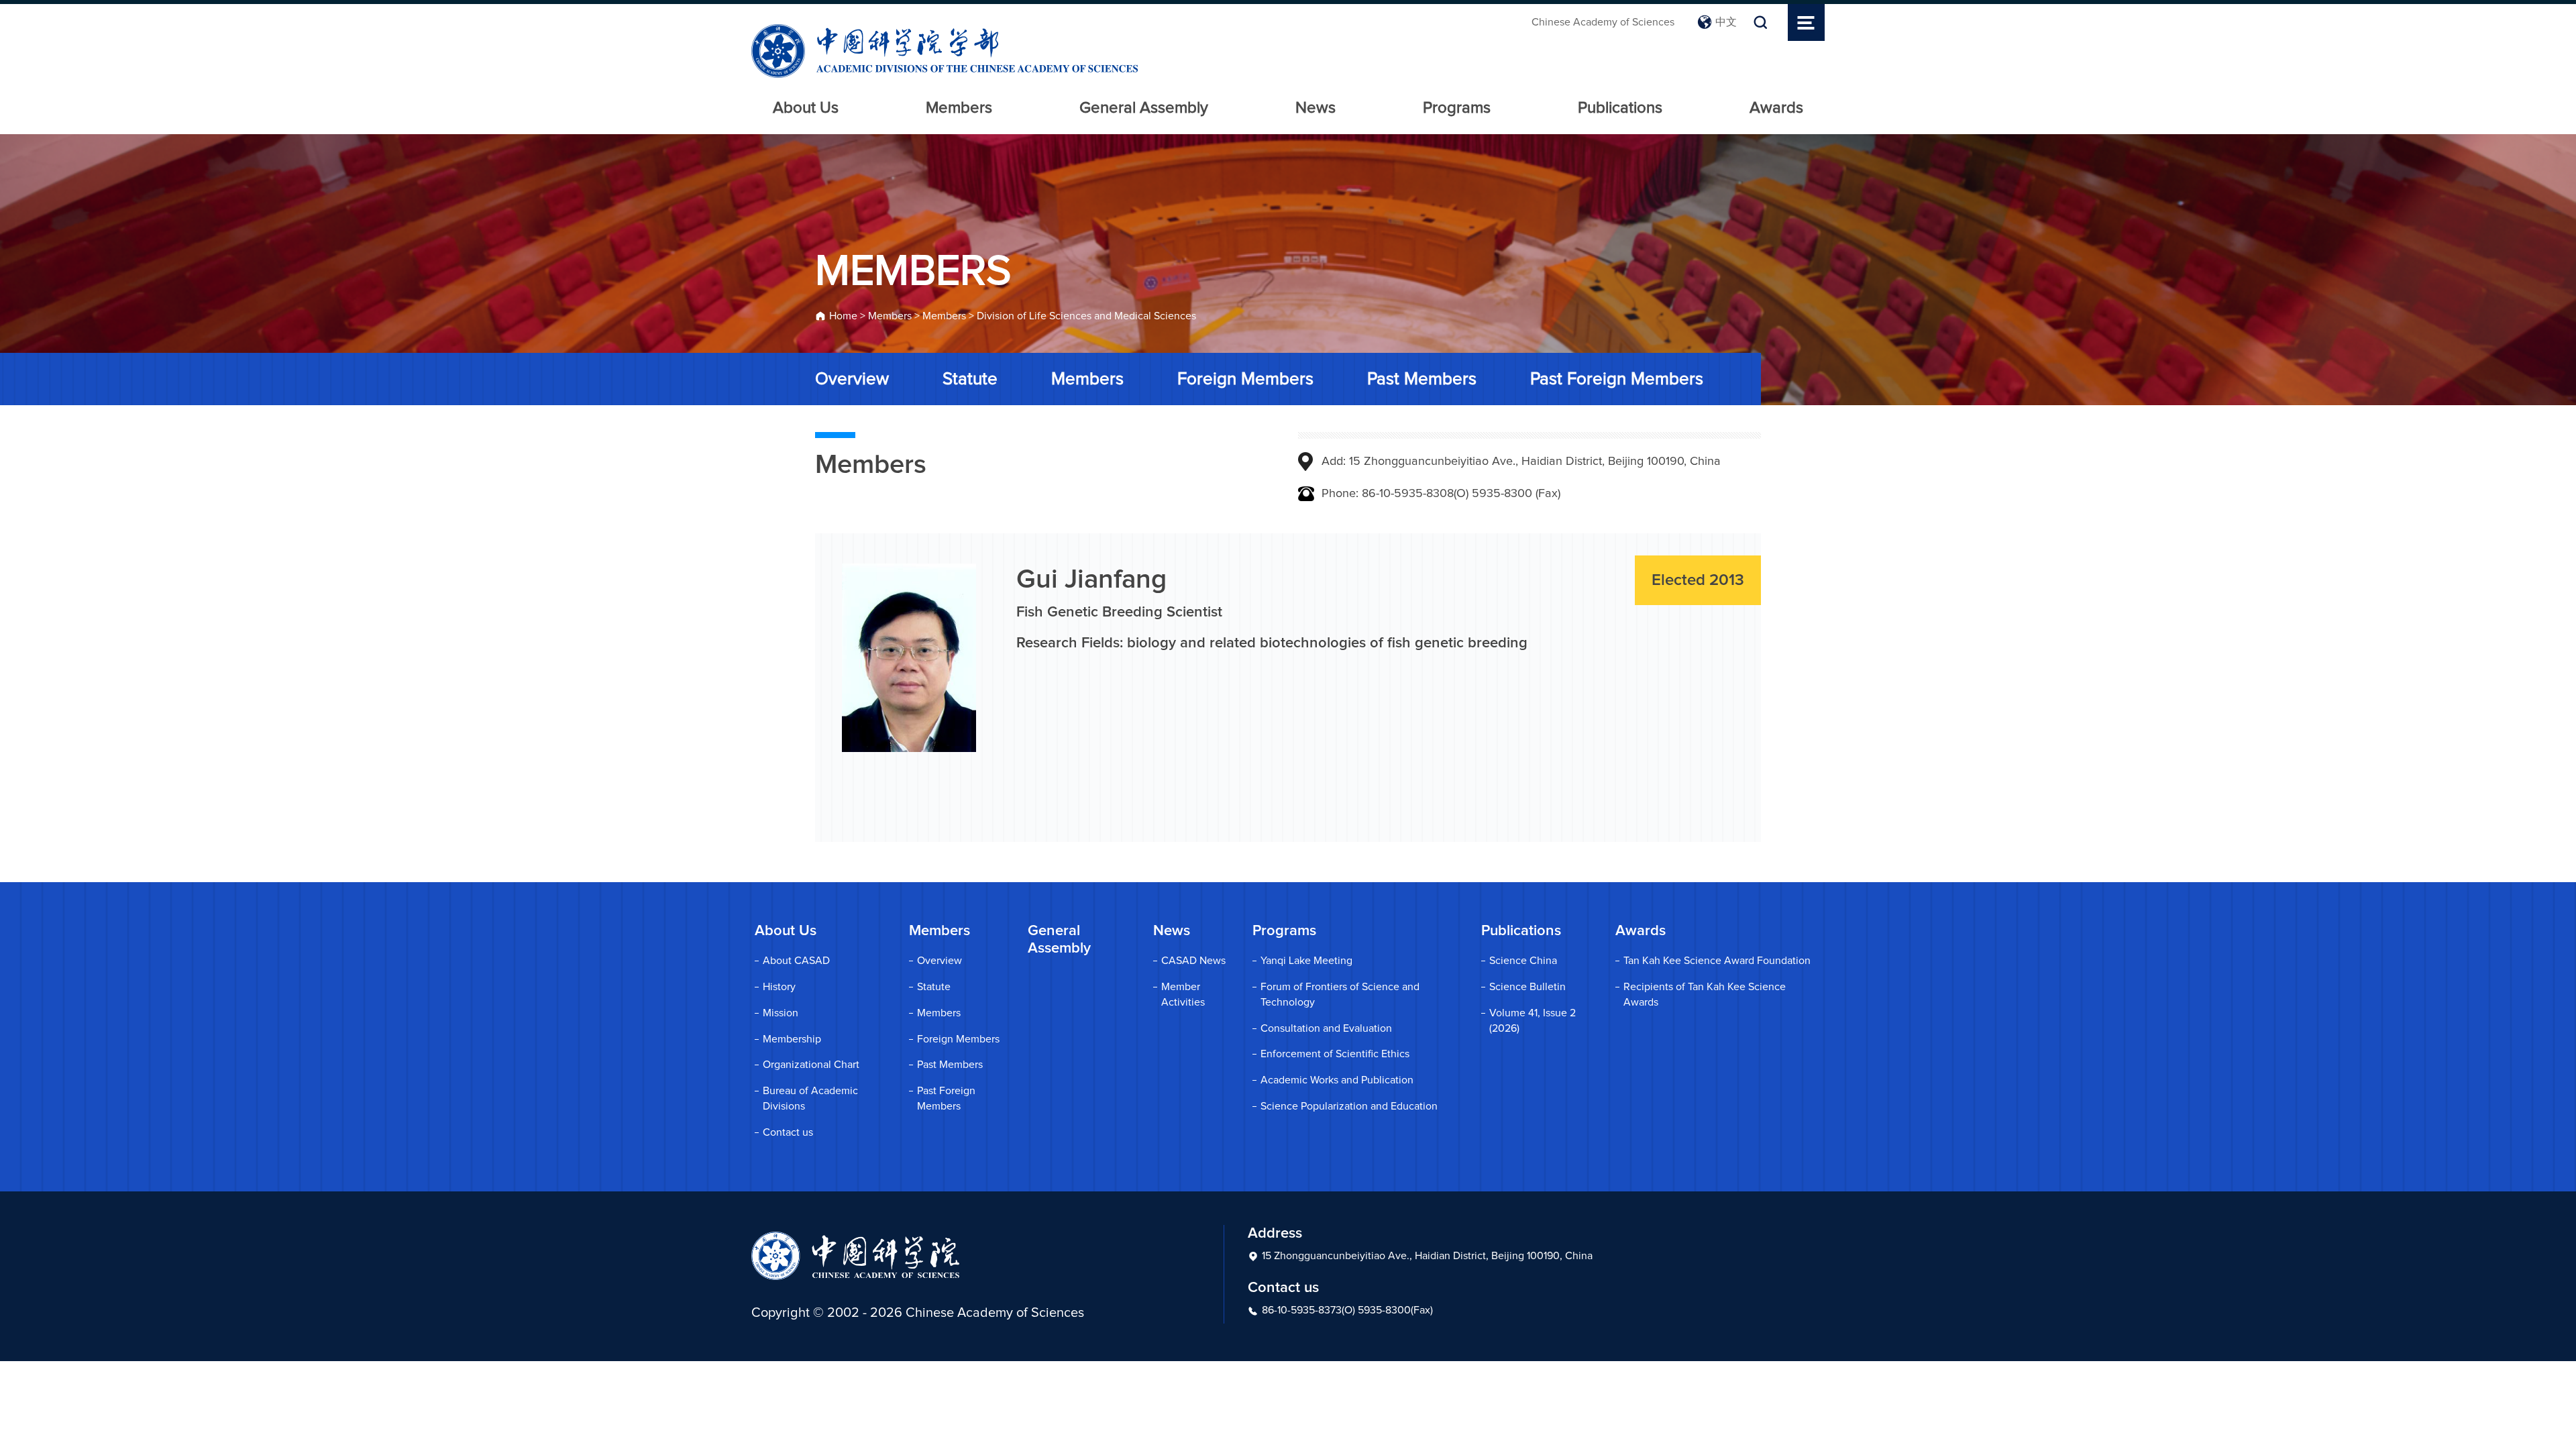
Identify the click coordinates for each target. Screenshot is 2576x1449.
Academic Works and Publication (1337, 1080)
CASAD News (1193, 961)
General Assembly (1144, 108)
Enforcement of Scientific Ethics (1335, 1054)
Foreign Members (1245, 379)
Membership (792, 1039)
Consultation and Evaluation (1326, 1028)
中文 (1726, 22)
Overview (852, 379)
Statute (970, 379)
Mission (781, 1013)
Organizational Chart (811, 1065)
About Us (806, 108)
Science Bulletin (1527, 987)
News (1316, 108)
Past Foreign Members (1617, 379)
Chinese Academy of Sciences (1603, 22)
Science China (1523, 961)
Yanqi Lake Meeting (1306, 961)
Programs (1457, 108)
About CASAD (796, 961)
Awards (1776, 108)
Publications (1620, 108)
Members (959, 108)
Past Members (1422, 379)
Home (843, 316)
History (779, 987)
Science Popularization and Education (1349, 1106)
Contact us (788, 1132)
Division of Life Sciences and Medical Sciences (1086, 316)
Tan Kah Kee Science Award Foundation (1717, 961)
